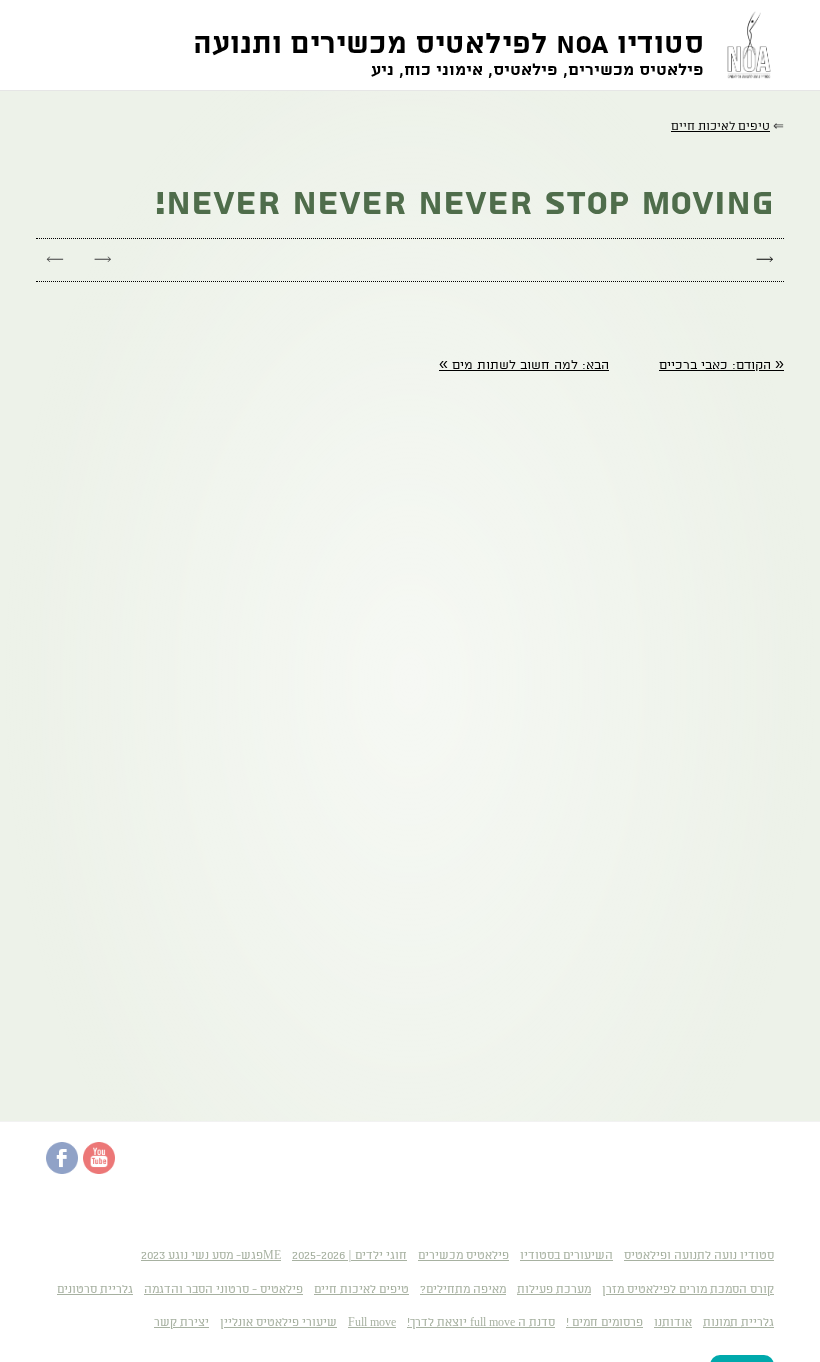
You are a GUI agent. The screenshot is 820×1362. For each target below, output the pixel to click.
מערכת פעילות (554, 1290)
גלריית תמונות (738, 1323)
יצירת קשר (181, 1323)
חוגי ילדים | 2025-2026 (349, 1256)
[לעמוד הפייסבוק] (62, 1169)
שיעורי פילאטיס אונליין (278, 1323)
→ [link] (103, 259)
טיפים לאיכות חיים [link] (720, 126)
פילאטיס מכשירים (463, 1256)
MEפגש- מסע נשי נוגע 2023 (211, 1256)
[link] (721, 365)
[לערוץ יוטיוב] (99, 1169)
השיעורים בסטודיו (566, 1256)
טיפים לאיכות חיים (361, 1290)
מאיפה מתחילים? (463, 1290)
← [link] (55, 259)
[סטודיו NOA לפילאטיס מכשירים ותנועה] (744, 45)
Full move (372, 1323)
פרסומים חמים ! (604, 1323)
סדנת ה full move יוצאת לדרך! (481, 1323)
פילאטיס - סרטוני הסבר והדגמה (223, 1290)
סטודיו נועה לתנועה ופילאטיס (699, 1256)
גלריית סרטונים (95, 1290)
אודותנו (673, 1323)
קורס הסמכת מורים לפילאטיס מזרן (688, 1290)
